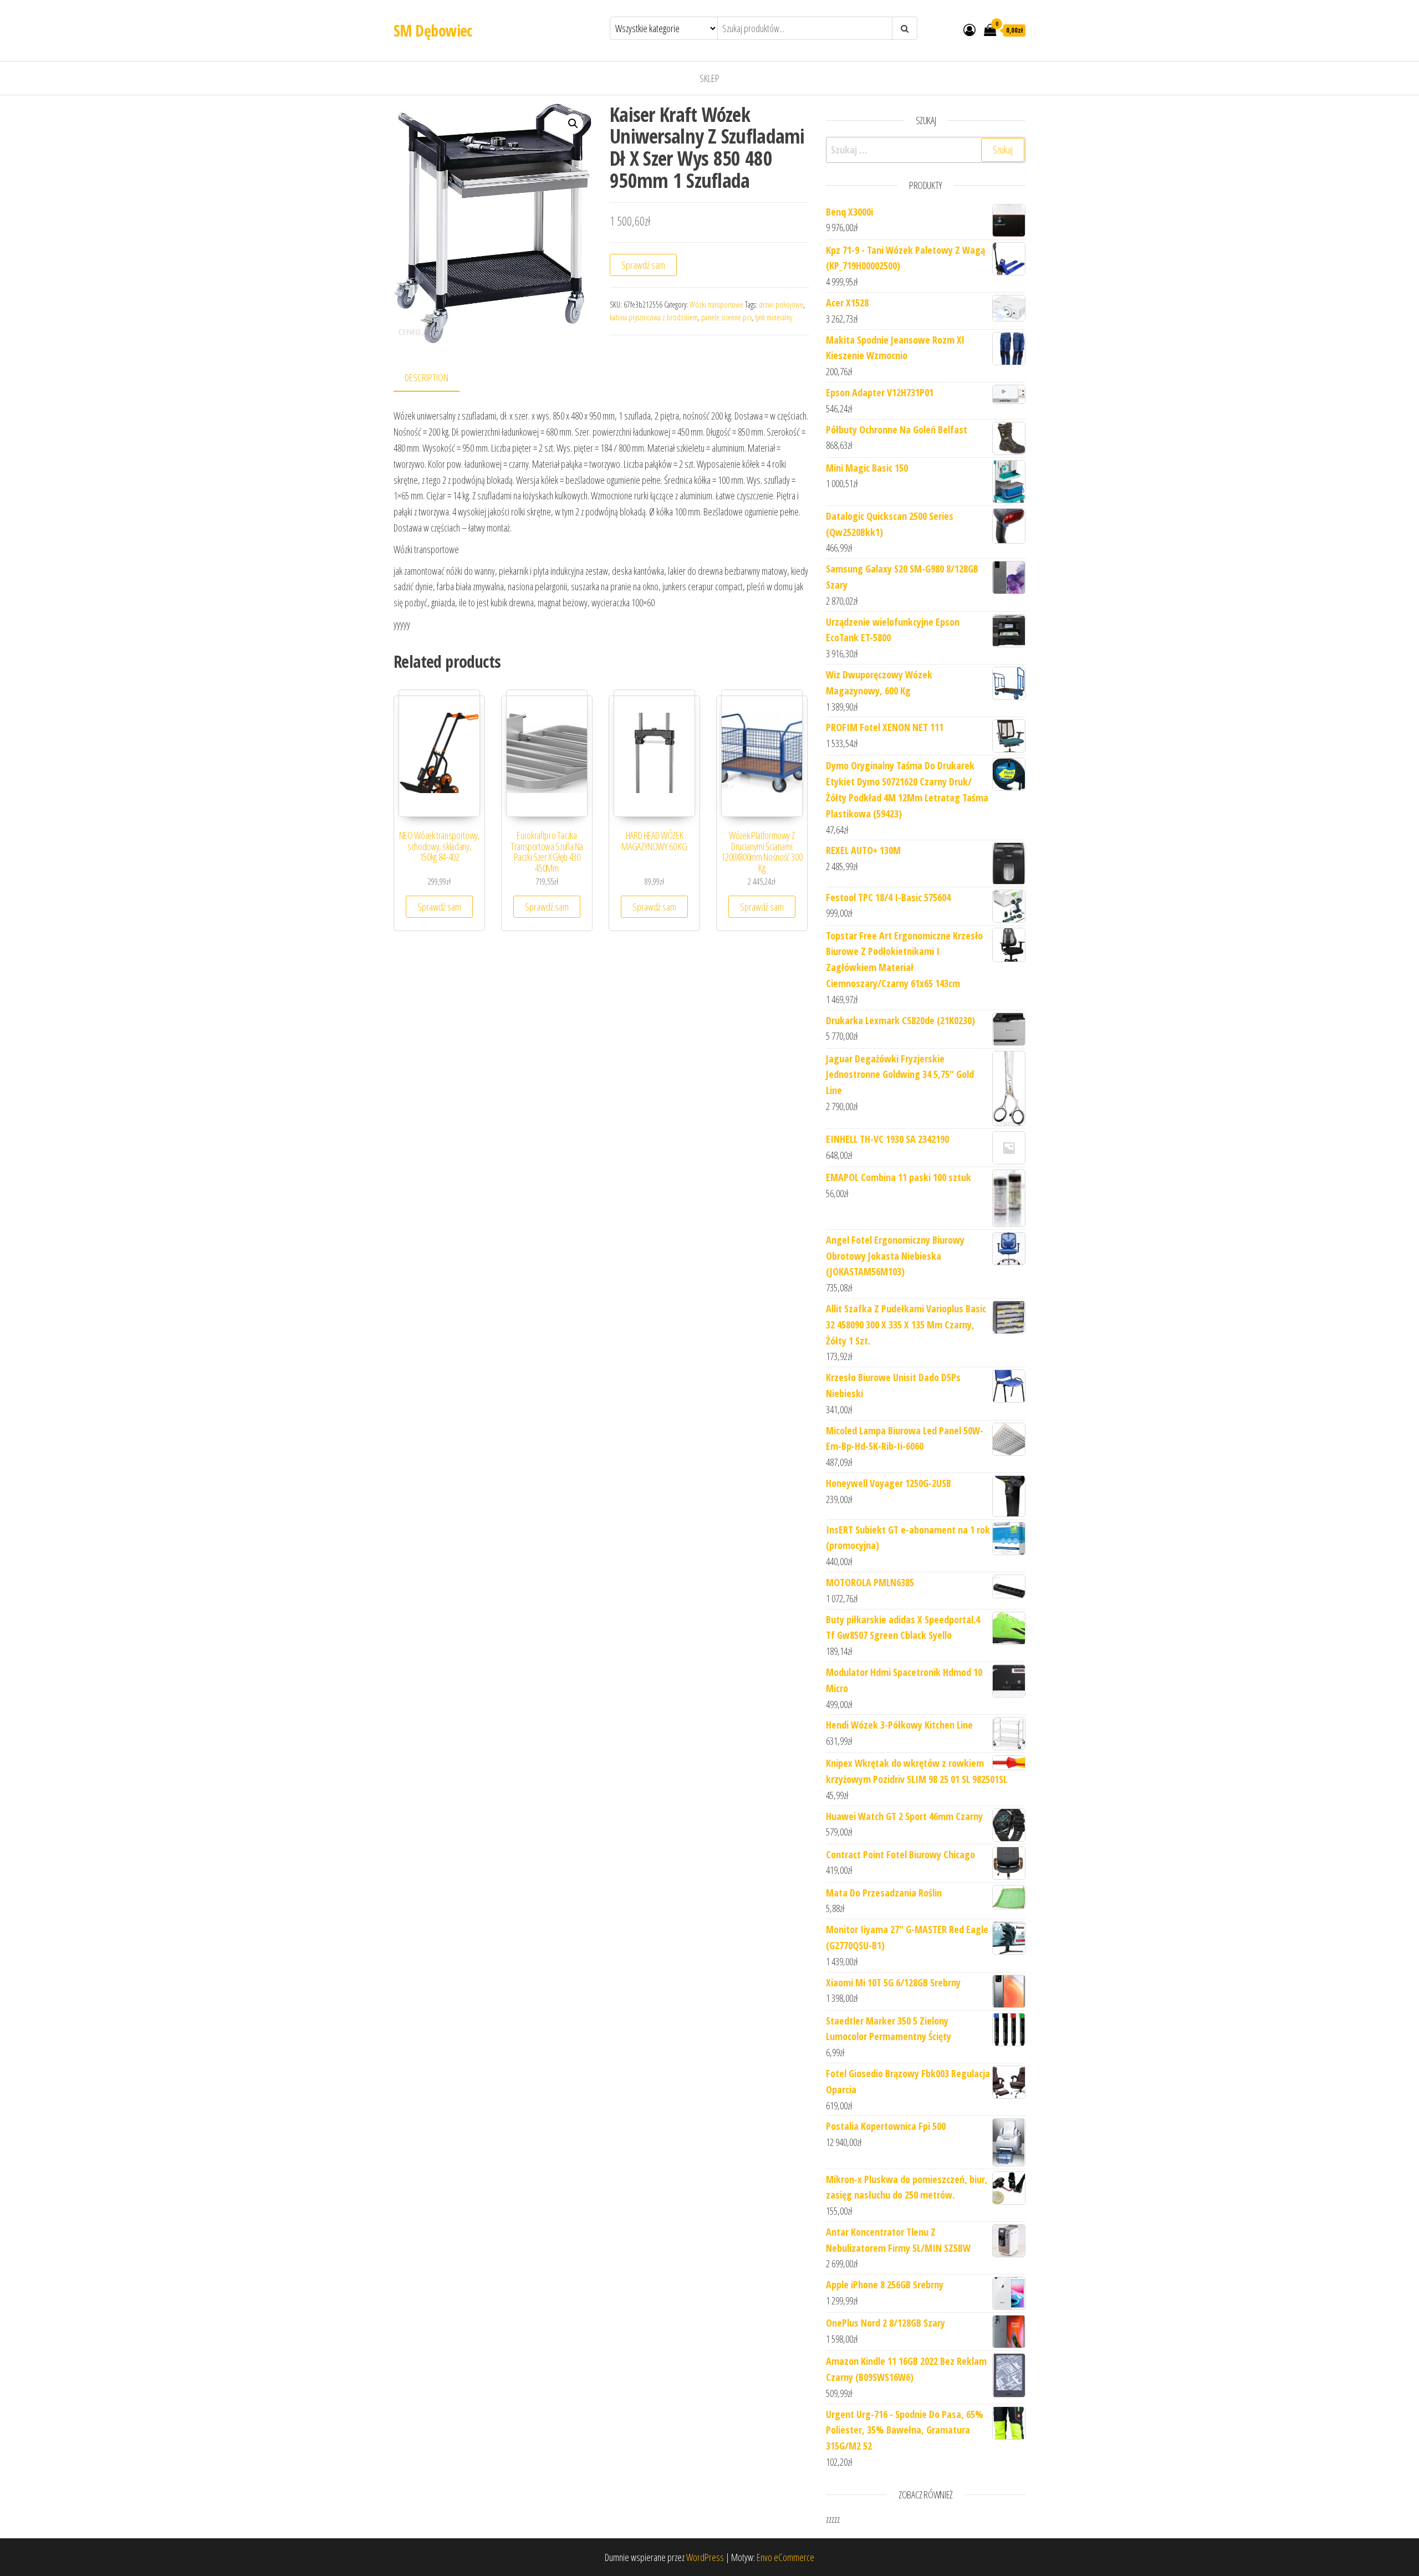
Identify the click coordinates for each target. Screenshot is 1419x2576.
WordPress (705, 2557)
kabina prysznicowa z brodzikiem (654, 317)
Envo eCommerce (785, 2557)
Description (427, 377)
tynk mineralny (774, 317)
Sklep (709, 78)
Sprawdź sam (643, 265)
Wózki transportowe (716, 305)
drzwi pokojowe (781, 305)
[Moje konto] (969, 29)
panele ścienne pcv (726, 317)
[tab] (435, 378)
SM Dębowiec (433, 30)
